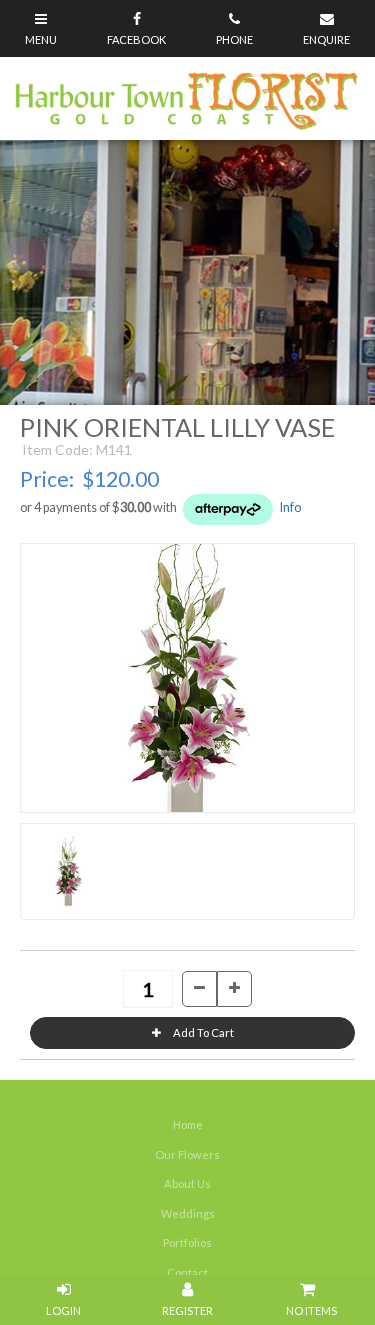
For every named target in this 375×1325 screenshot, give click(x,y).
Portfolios (187, 1242)
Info (290, 507)
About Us (187, 1183)
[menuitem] (187, 1125)
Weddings (188, 1213)
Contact (187, 1272)
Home (188, 1124)
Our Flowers (187, 1154)
